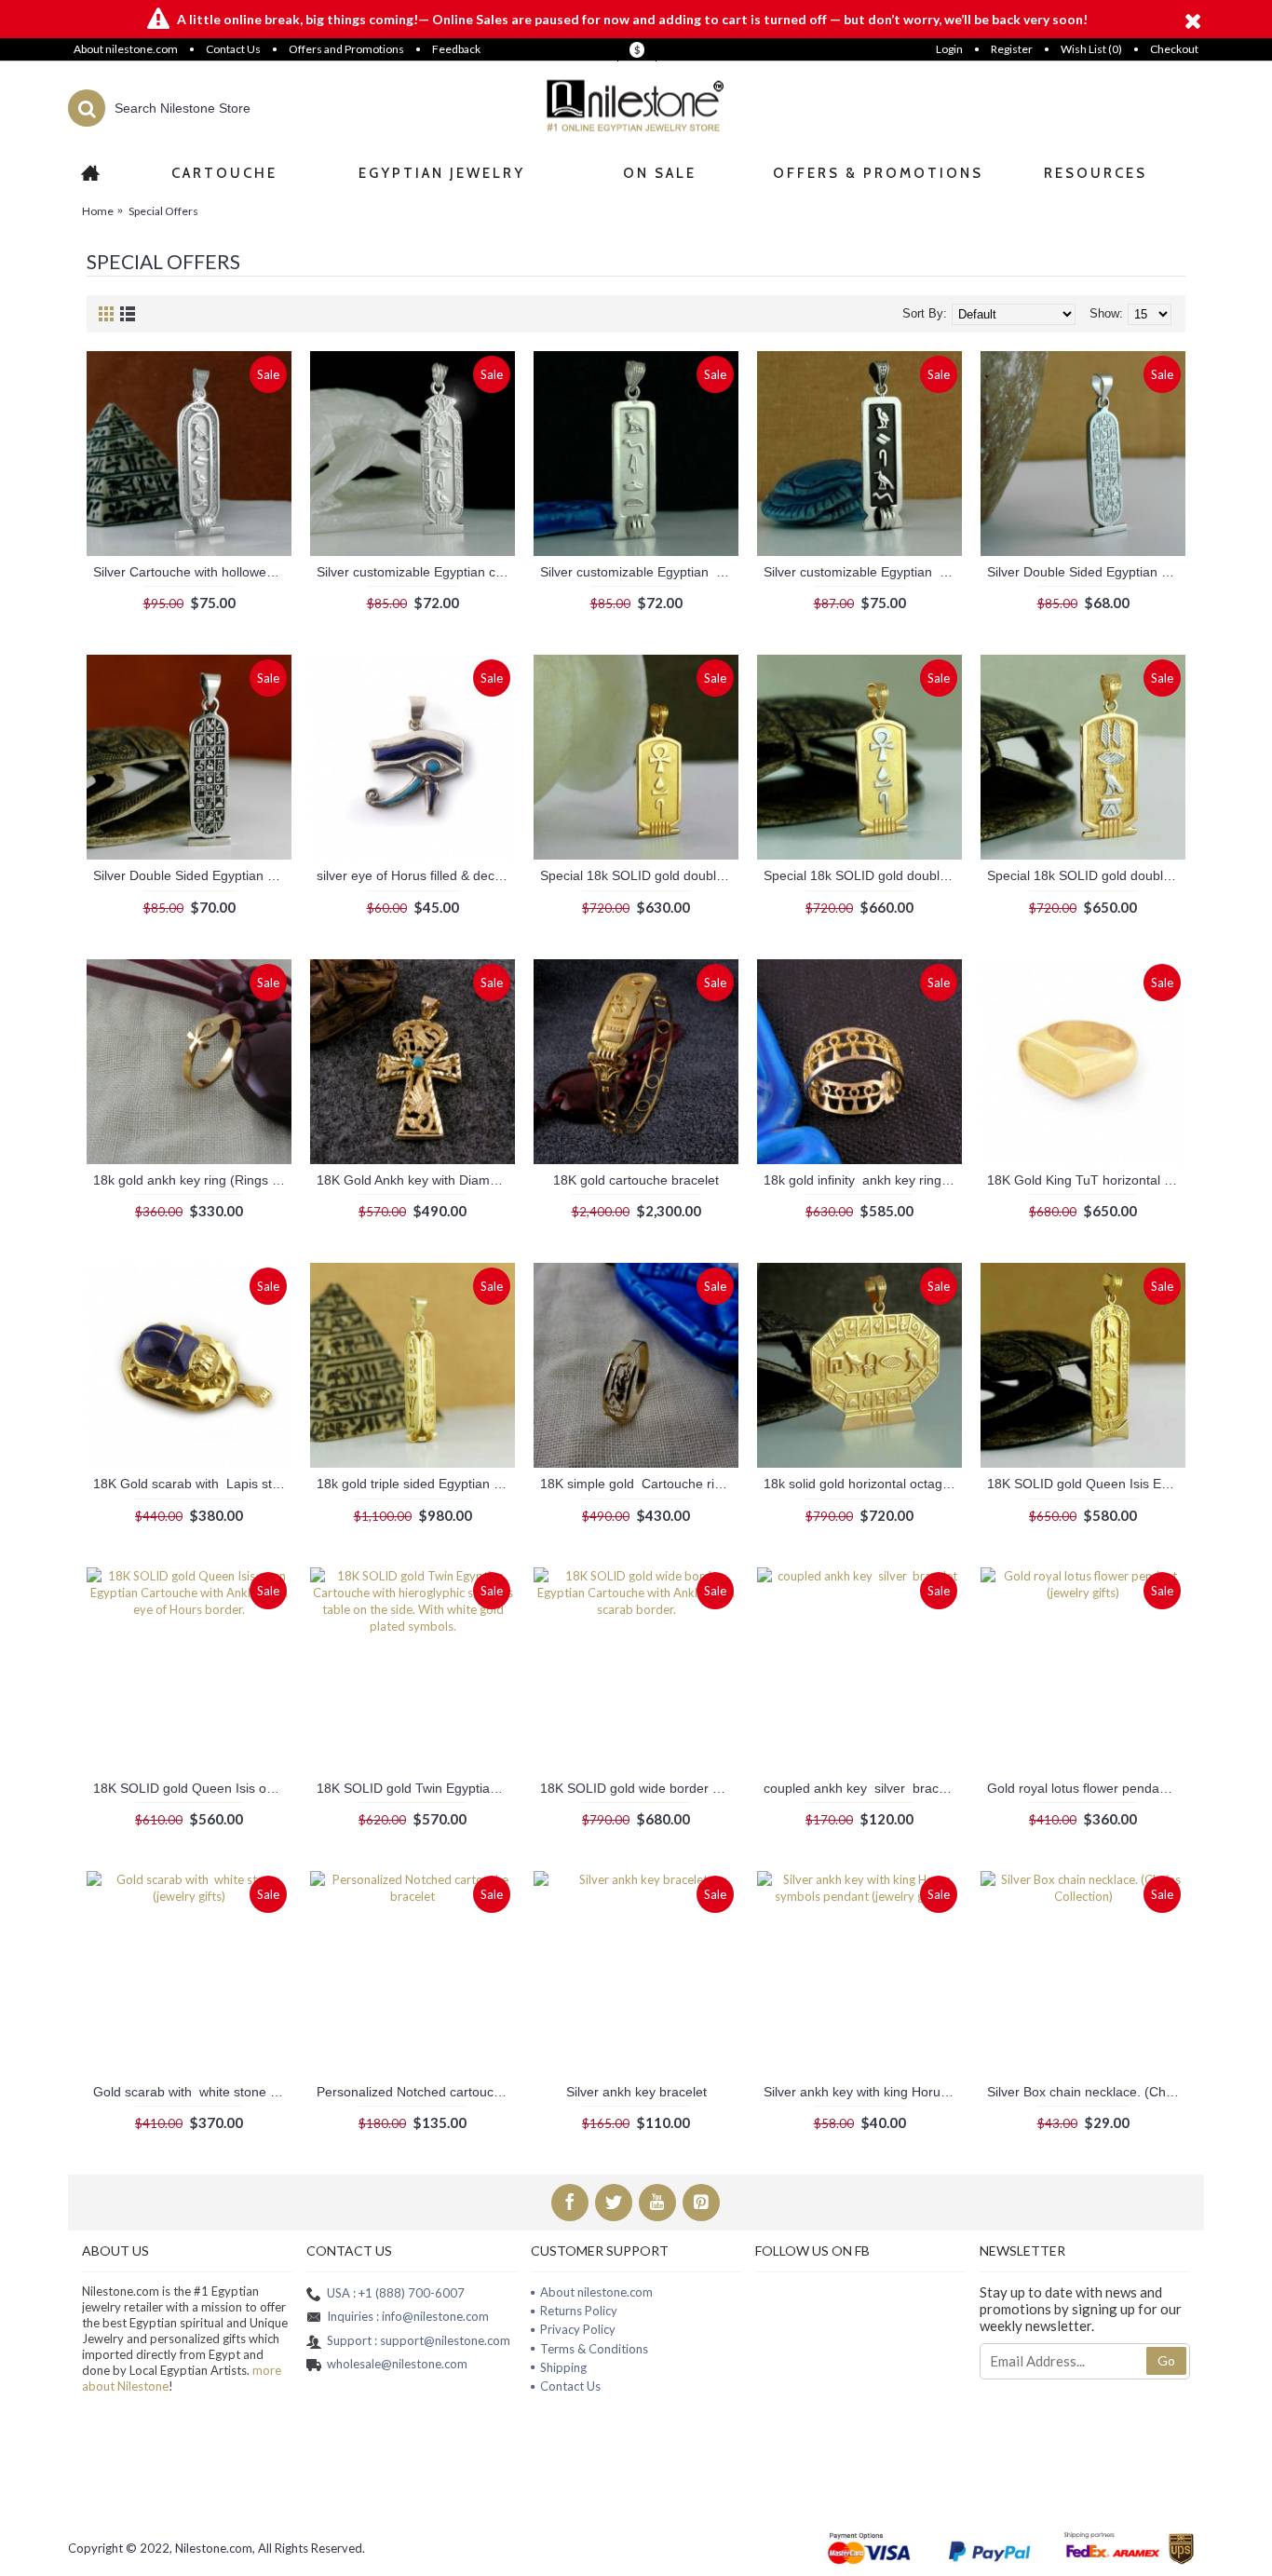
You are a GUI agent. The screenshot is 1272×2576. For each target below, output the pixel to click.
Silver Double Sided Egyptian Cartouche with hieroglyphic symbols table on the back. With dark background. (192, 875)
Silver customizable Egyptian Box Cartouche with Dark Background (863, 572)
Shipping (563, 2367)
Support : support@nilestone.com (419, 2340)
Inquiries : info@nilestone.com (408, 2316)
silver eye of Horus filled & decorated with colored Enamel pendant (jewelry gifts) (416, 875)
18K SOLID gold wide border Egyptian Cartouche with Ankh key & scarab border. (639, 1788)
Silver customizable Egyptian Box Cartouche (639, 572)
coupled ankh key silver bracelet (862, 1788)
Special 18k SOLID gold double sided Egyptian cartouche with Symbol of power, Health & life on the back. (639, 875)
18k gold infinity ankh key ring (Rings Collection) (863, 1180)
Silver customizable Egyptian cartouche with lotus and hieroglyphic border (416, 572)
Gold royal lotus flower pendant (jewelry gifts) (1086, 1788)
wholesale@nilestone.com (397, 2364)
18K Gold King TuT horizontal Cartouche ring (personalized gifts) (1086, 1180)
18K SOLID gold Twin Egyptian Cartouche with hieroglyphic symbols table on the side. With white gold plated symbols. (416, 1788)
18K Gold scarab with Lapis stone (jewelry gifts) (192, 1484)
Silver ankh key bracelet (636, 2092)
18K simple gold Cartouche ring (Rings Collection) (639, 1484)
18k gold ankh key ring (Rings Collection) (192, 1180)
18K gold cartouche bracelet (636, 1180)
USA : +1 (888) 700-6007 (396, 2293)
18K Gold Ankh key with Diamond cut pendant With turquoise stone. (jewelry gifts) (416, 1180)
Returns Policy (579, 2311)
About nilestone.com (596, 2292)
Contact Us (570, 2386)
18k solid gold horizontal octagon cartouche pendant (863, 1484)
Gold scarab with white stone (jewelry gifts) (192, 2092)
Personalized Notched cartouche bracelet (416, 2092)
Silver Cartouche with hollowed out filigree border (192, 572)
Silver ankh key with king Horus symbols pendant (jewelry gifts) (863, 2092)
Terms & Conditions (594, 2349)
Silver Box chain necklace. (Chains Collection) (1086, 2092)
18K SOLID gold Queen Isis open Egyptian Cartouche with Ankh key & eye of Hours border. (192, 1788)
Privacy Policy (578, 2329)
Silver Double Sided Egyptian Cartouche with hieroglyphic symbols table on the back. (1086, 572)
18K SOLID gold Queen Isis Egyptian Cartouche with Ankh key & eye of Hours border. (1086, 1484)
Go (1166, 2360)
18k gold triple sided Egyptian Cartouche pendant (416, 1484)
